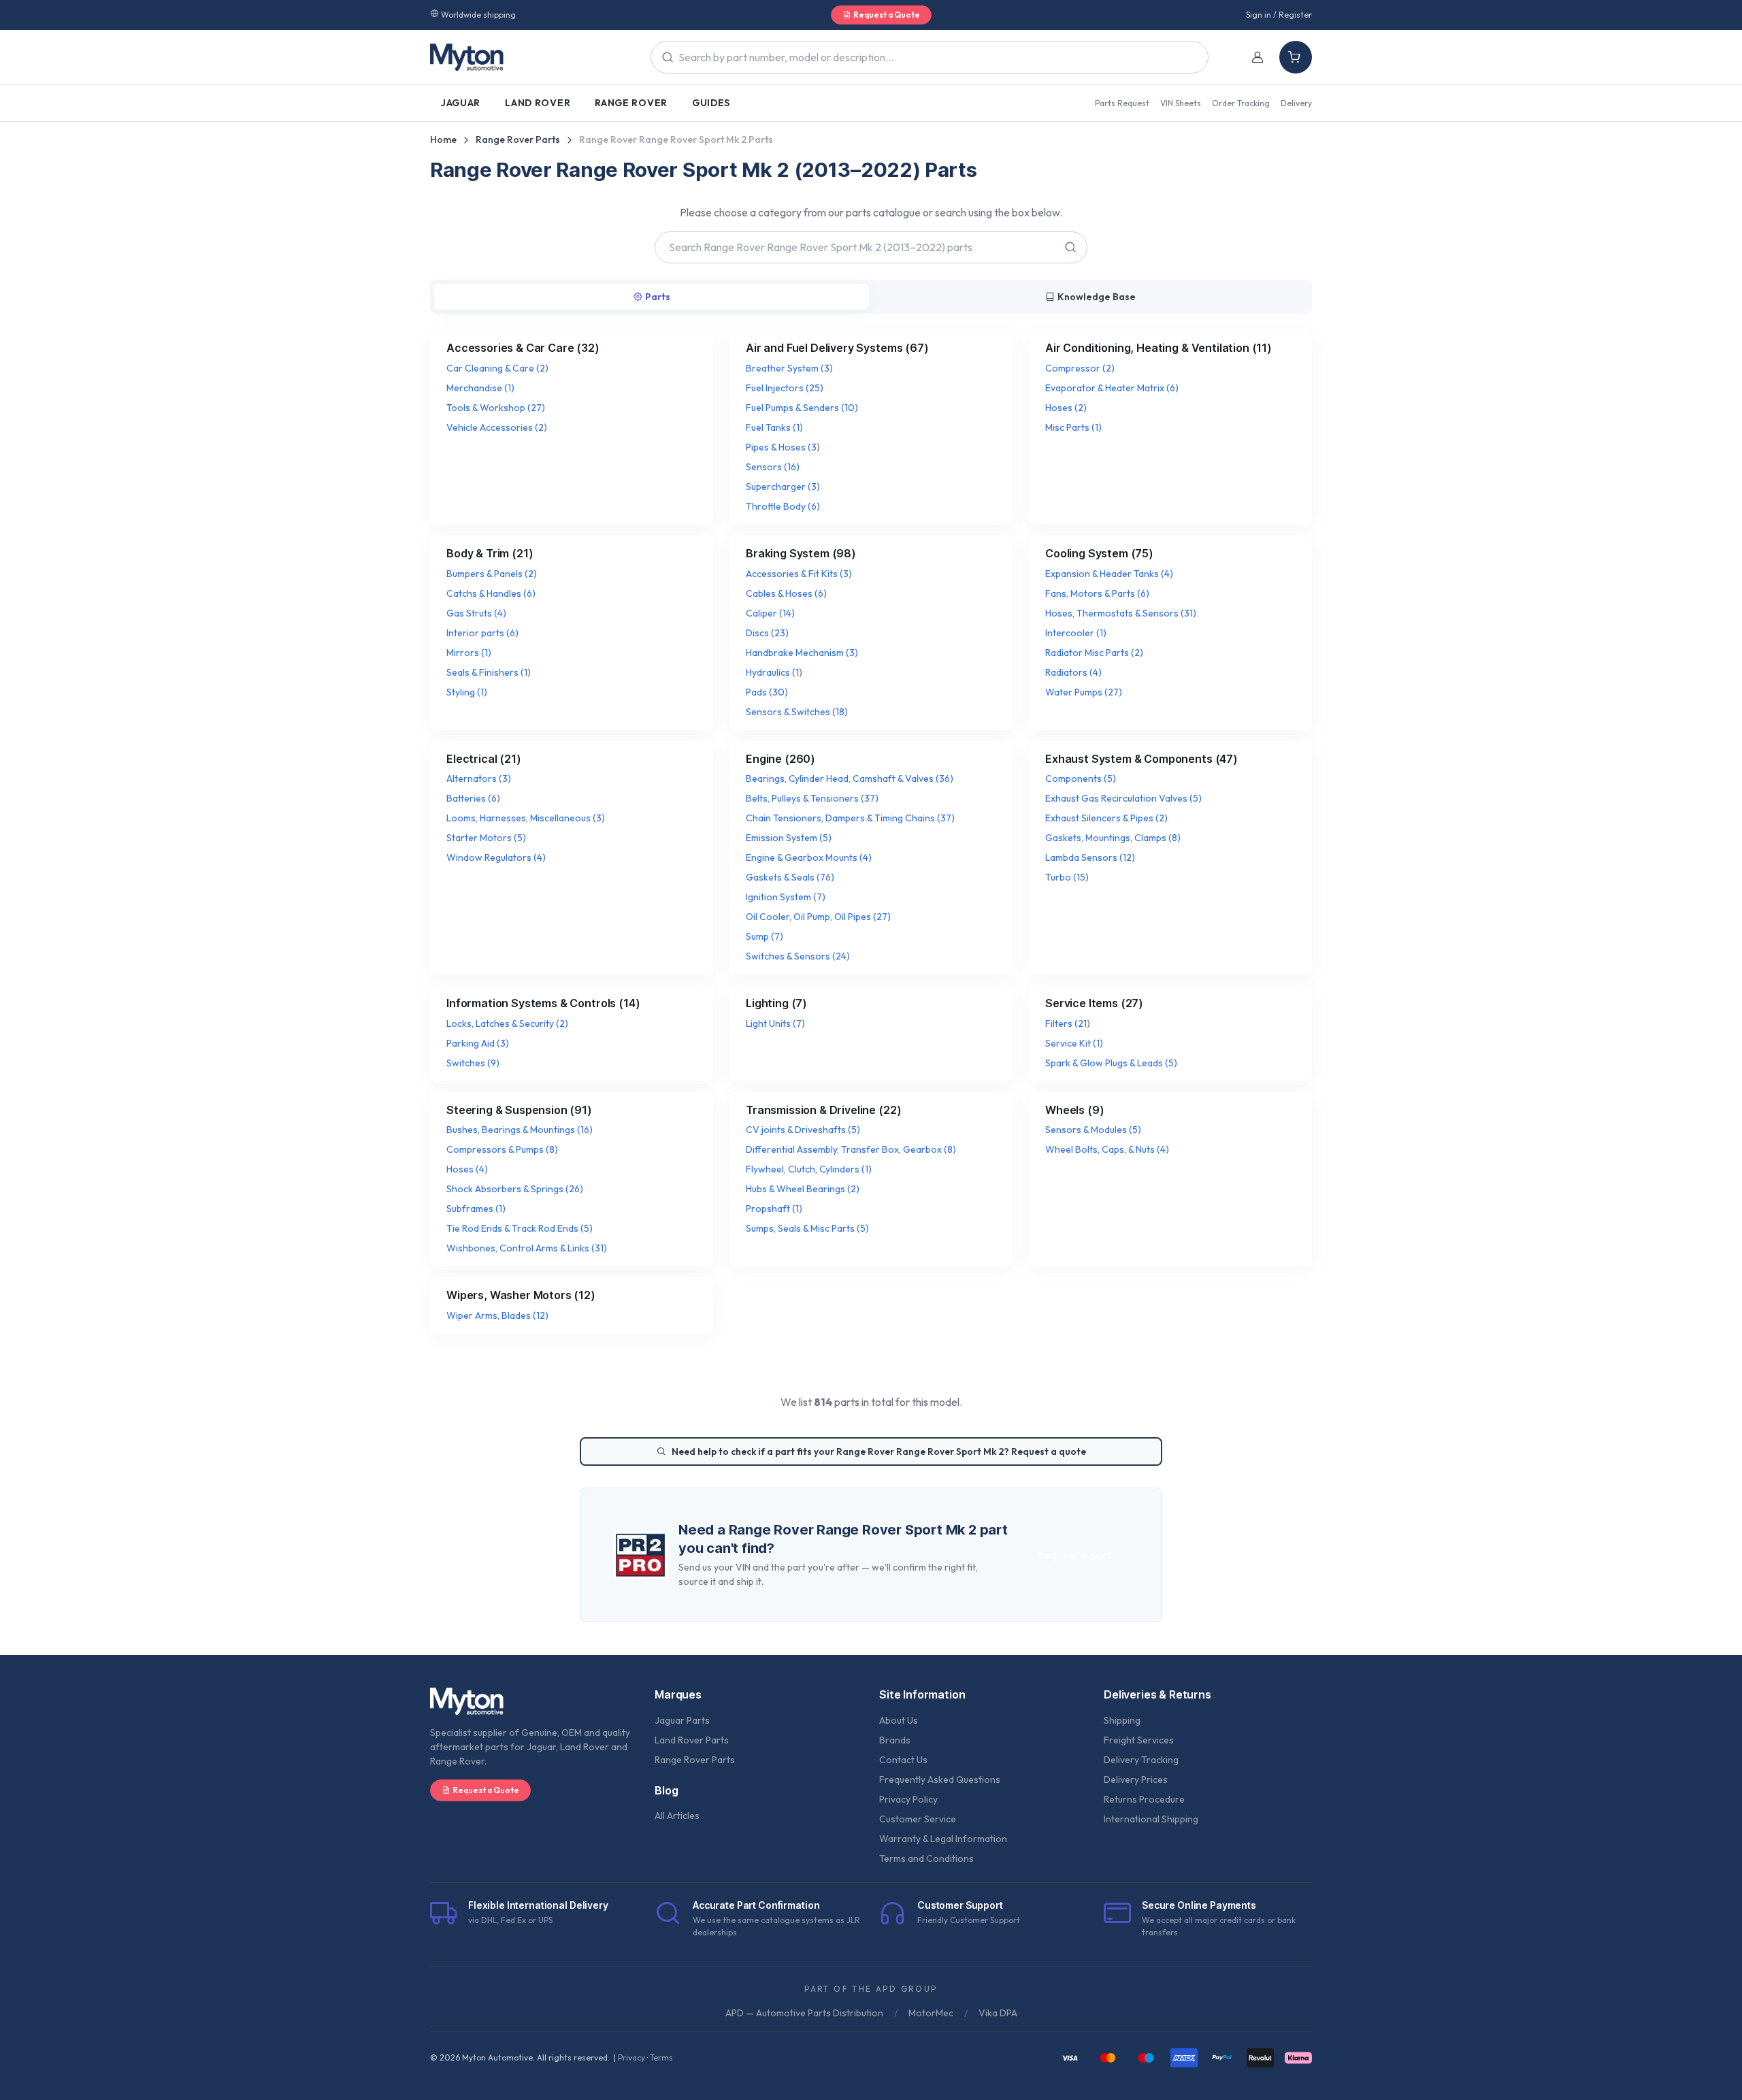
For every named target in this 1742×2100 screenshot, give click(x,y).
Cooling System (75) (1099, 553)
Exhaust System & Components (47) (1141, 759)
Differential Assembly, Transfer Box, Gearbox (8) (851, 1149)
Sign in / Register (1279, 15)
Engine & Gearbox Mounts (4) (809, 857)
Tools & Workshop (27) (496, 408)
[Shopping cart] (1296, 57)
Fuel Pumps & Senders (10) (802, 408)
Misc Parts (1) (1073, 427)
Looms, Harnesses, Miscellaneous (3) (526, 818)
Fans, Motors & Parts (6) (1097, 593)
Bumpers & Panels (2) (492, 574)
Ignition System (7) (786, 897)
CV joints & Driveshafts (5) (803, 1130)
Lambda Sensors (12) (1090, 857)
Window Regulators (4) (496, 857)
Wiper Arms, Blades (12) (497, 1315)
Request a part (1074, 1555)
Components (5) (1081, 778)
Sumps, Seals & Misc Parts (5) (807, 1228)
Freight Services (1139, 1740)
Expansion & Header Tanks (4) (1109, 574)
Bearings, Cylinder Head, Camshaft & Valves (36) (850, 778)
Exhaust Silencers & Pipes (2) (1106, 818)
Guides (711, 103)
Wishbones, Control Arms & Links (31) (527, 1248)
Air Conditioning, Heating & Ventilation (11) (1158, 348)
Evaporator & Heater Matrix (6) (1112, 388)
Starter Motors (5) (486, 838)
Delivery (1296, 103)
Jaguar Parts (682, 1720)
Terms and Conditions (926, 1858)
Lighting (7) (776, 1003)
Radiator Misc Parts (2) (1094, 653)
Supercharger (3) (783, 487)
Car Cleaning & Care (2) (497, 368)
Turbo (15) (1067, 877)
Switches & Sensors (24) (798, 956)
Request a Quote (887, 15)
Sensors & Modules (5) (1093, 1130)
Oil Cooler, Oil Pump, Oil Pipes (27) (818, 917)
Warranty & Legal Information (943, 1839)
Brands (895, 1740)
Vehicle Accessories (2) (497, 427)
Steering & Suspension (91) (519, 1110)
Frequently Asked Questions (940, 1779)
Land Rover (538, 103)
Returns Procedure (1144, 1799)
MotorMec (931, 2013)
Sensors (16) (773, 467)
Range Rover (631, 103)
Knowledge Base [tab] (1097, 297)
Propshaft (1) (774, 1209)
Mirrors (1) (469, 653)
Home (443, 140)
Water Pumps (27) (1084, 692)
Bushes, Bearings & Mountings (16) (520, 1130)
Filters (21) (1068, 1023)
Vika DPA (998, 2013)
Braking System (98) (801, 553)
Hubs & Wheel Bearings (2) (803, 1189)
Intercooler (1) (1076, 633)
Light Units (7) (775, 1023)
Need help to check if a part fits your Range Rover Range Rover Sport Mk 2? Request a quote (879, 1451)
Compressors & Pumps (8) (502, 1149)
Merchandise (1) (480, 388)
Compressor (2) (1080, 368)
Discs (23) (767, 633)
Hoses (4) (467, 1169)
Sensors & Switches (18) (797, 712)
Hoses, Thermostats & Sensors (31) (1121, 613)
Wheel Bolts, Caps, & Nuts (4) (1107, 1149)
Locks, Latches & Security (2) (507, 1023)
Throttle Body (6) (783, 506)
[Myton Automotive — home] (467, 57)
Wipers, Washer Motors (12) (521, 1295)
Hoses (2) (1066, 408)
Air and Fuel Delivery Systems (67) (837, 348)
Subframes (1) (476, 1209)
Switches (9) (473, 1063)
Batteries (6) (473, 798)
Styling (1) (467, 692)
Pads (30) (767, 692)
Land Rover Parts (692, 1740)
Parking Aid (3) (478, 1043)
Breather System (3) (789, 368)
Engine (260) (780, 759)
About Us (899, 1720)
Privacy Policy (908, 1799)
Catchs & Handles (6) (491, 593)
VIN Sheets (1181, 103)
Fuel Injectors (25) (785, 388)
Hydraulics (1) (774, 672)
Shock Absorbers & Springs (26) (515, 1189)
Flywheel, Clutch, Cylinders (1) (809, 1169)
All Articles (677, 1816)
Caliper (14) (770, 613)
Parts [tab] (658, 297)
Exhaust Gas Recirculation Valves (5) (1123, 798)
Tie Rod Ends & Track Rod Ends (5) (520, 1228)
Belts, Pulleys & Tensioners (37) (812, 798)
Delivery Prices (1136, 1779)
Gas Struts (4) (476, 613)
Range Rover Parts (518, 140)
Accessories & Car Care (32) (523, 348)
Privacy (631, 2057)
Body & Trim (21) (490, 553)
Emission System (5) (789, 838)
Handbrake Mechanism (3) (802, 653)
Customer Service (918, 1819)
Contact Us (903, 1760)
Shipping (1122, 1720)
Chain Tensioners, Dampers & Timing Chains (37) (850, 818)
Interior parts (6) (482, 633)
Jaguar (461, 103)
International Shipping (1151, 1819)
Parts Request (1122, 103)
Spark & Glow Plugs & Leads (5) (1111, 1063)
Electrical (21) (484, 759)
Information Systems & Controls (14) (543, 1003)
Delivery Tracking (1141, 1760)
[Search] (1069, 247)
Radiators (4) (1073, 672)
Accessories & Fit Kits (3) (799, 574)
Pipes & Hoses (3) (783, 447)
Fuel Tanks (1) (774, 427)
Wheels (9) (1074, 1110)
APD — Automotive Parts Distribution (804, 2013)
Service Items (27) (1094, 1003)
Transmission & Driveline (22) (823, 1110)
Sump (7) (765, 936)
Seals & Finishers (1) (489, 672)
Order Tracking (1241, 103)
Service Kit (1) (1074, 1043)
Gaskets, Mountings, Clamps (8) (1113, 838)
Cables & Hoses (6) (786, 593)
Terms (661, 2057)
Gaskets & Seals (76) (790, 877)
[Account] (1258, 57)
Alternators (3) (479, 778)
